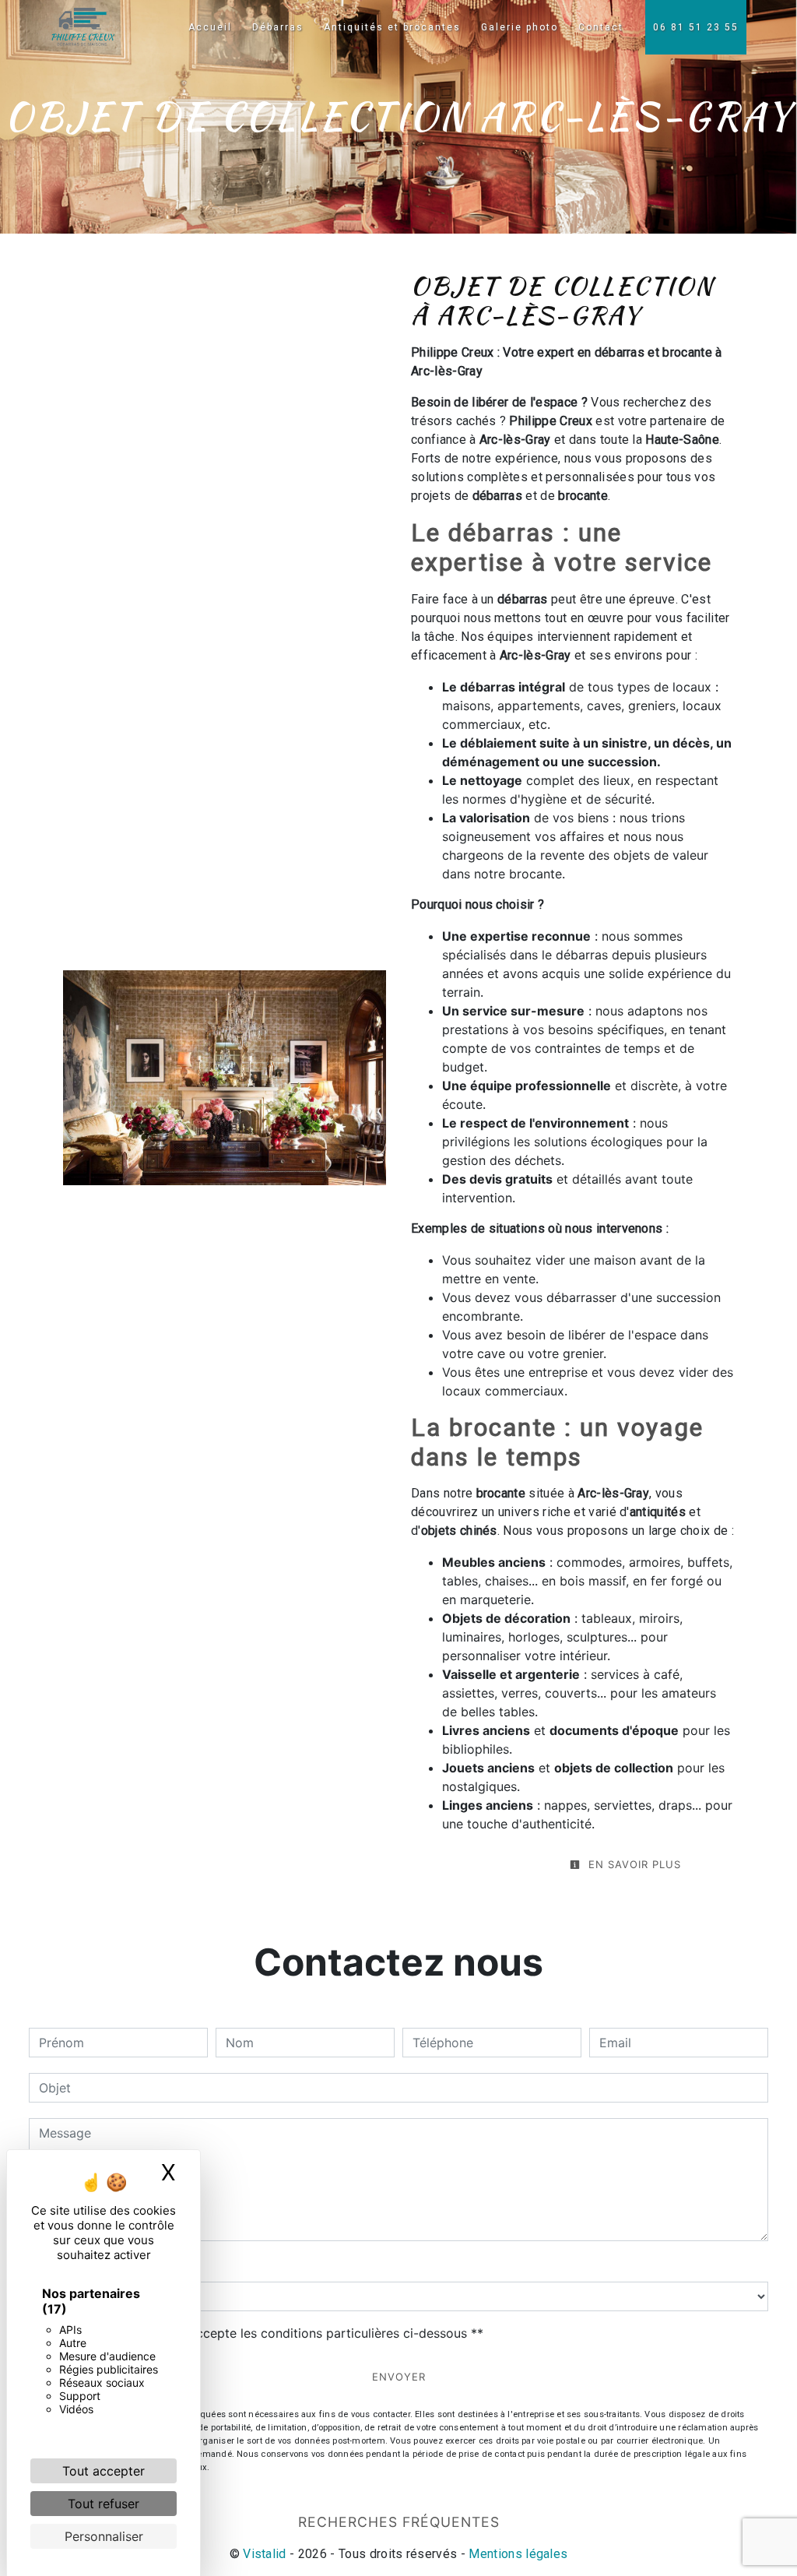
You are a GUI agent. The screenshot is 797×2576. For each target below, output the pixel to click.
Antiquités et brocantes (392, 27)
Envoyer (399, 2377)
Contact (601, 27)
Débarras (278, 27)
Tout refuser (104, 2504)
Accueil (210, 27)
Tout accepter (104, 2471)
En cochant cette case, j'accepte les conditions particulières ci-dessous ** (264, 2333)
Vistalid (265, 2554)
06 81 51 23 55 (696, 27)
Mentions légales (516, 2554)
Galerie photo (520, 27)
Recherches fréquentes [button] (399, 2522)
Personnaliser (104, 2536)
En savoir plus (633, 1864)
